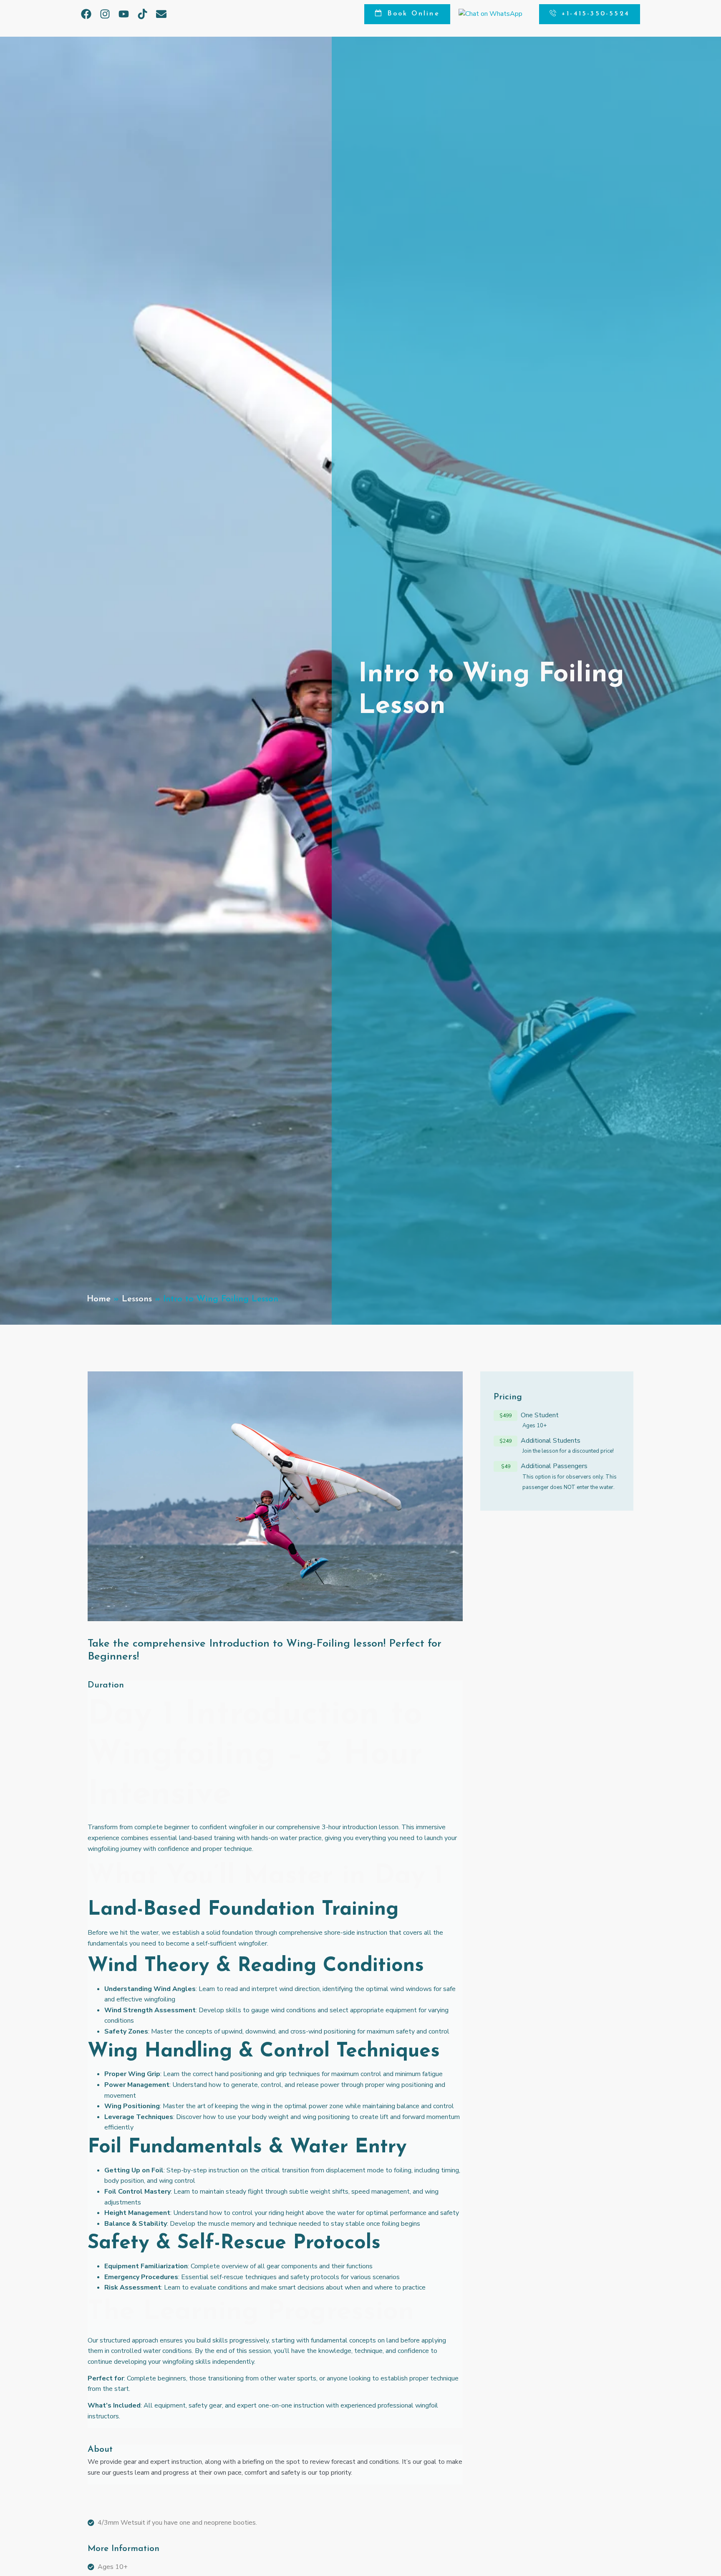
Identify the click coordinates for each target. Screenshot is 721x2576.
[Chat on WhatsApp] (490, 14)
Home (99, 1299)
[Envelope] (161, 14)
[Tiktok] (142, 14)
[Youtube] (124, 14)
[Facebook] (86, 14)
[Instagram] (105, 14)
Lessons (137, 1299)
